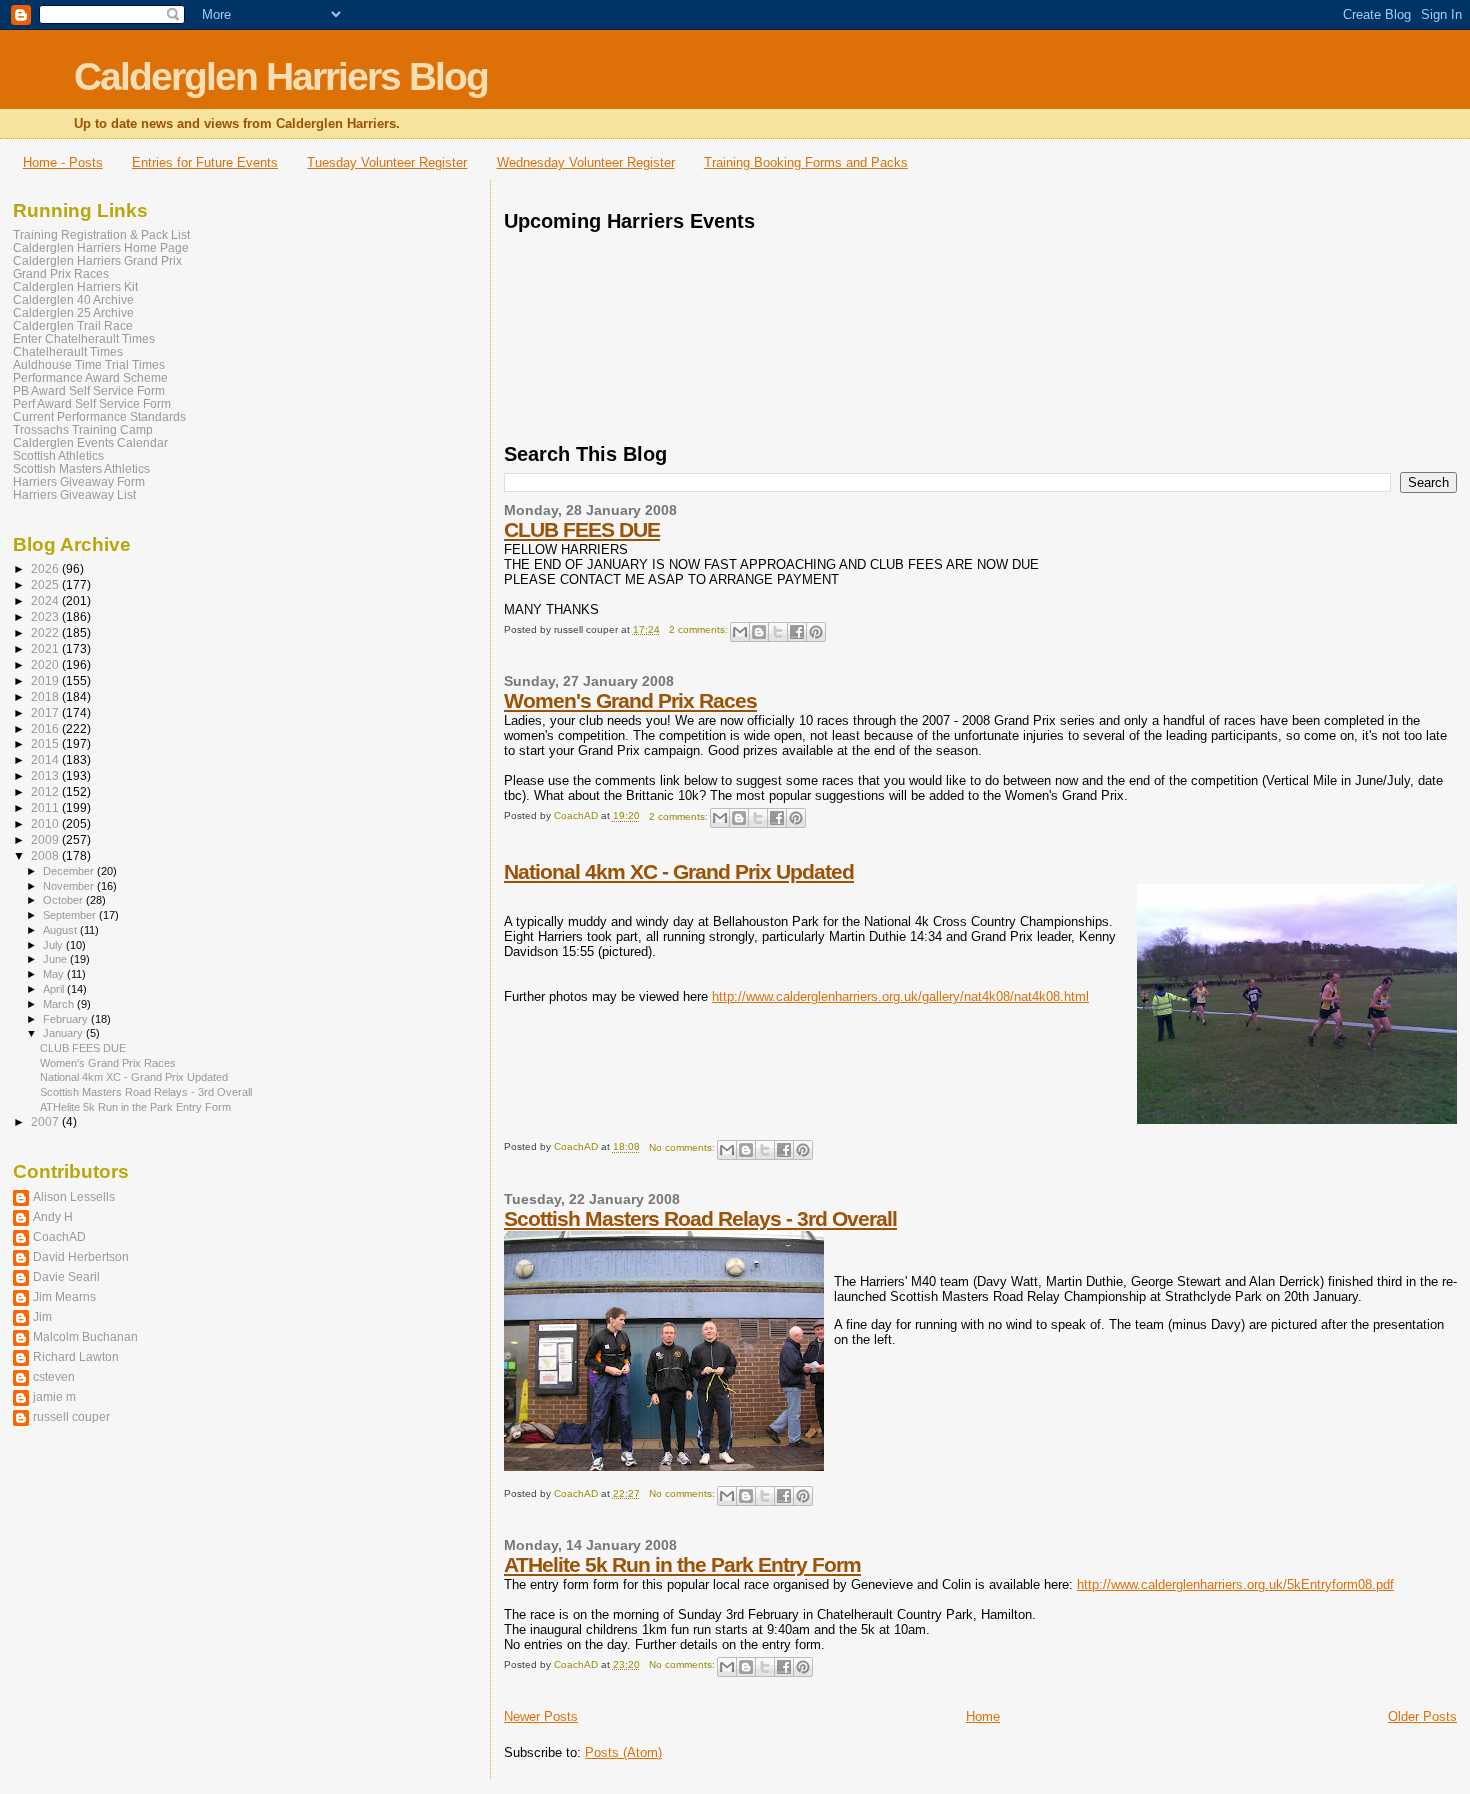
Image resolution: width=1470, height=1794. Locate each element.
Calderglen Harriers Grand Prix (97, 260)
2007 (46, 1121)
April (55, 989)
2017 (46, 712)
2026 (46, 568)
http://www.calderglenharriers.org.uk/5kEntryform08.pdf (1235, 1584)
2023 (46, 616)
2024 (46, 600)
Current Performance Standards (99, 416)
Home (983, 1716)
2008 (46, 855)
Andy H (53, 1216)
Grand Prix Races (61, 273)
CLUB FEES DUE (582, 529)
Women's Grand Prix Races (630, 700)
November (70, 886)
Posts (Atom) (623, 1752)
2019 (46, 680)
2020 (46, 664)
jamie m (54, 1396)
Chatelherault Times (68, 351)
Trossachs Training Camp (83, 429)
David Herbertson (81, 1256)
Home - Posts (63, 162)
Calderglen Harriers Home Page (101, 247)
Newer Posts (541, 1716)
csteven (54, 1376)
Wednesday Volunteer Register (586, 162)
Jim (42, 1316)
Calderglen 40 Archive (73, 299)
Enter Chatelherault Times (84, 338)
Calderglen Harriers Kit (75, 286)
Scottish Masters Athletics (81, 468)
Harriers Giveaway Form (79, 481)
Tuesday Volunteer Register (387, 162)
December (70, 871)
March (60, 1004)
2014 (46, 759)
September (71, 915)
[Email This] (740, 632)
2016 (46, 728)
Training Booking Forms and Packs (806, 162)
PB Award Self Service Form (89, 390)
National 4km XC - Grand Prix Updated (679, 871)
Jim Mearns (64, 1296)
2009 (46, 839)
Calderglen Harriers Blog (281, 76)
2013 (46, 775)
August (61, 930)
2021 (46, 648)
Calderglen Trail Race (73, 325)
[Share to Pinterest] (816, 632)
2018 (46, 696)
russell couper (71, 1416)
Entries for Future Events (205, 162)
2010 (46, 823)
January (64, 1033)
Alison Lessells (74, 1196)
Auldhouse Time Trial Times (89, 364)
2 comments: (700, 629)
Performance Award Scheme (90, 377)
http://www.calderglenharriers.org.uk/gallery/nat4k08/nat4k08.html (900, 996)
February (67, 1019)
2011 (46, 807)
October (64, 900)
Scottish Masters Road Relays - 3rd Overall (700, 1218)
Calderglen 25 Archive (73, 312)
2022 (46, 632)
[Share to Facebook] (797, 632)
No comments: (683, 1147)
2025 (46, 584)
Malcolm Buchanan (85, 1336)
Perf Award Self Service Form (92, 403)
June (56, 959)
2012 (46, 791)
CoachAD (59, 1236)
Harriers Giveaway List (74, 494)
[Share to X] (778, 632)
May (55, 974)
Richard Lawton (76, 1356)
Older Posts (1422, 1716)
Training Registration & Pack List (101, 234)
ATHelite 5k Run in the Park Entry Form (682, 1564)
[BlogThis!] (759, 632)
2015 (46, 743)
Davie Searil (66, 1276)
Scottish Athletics (58, 455)
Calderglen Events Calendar (90, 442)
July (54, 945)
